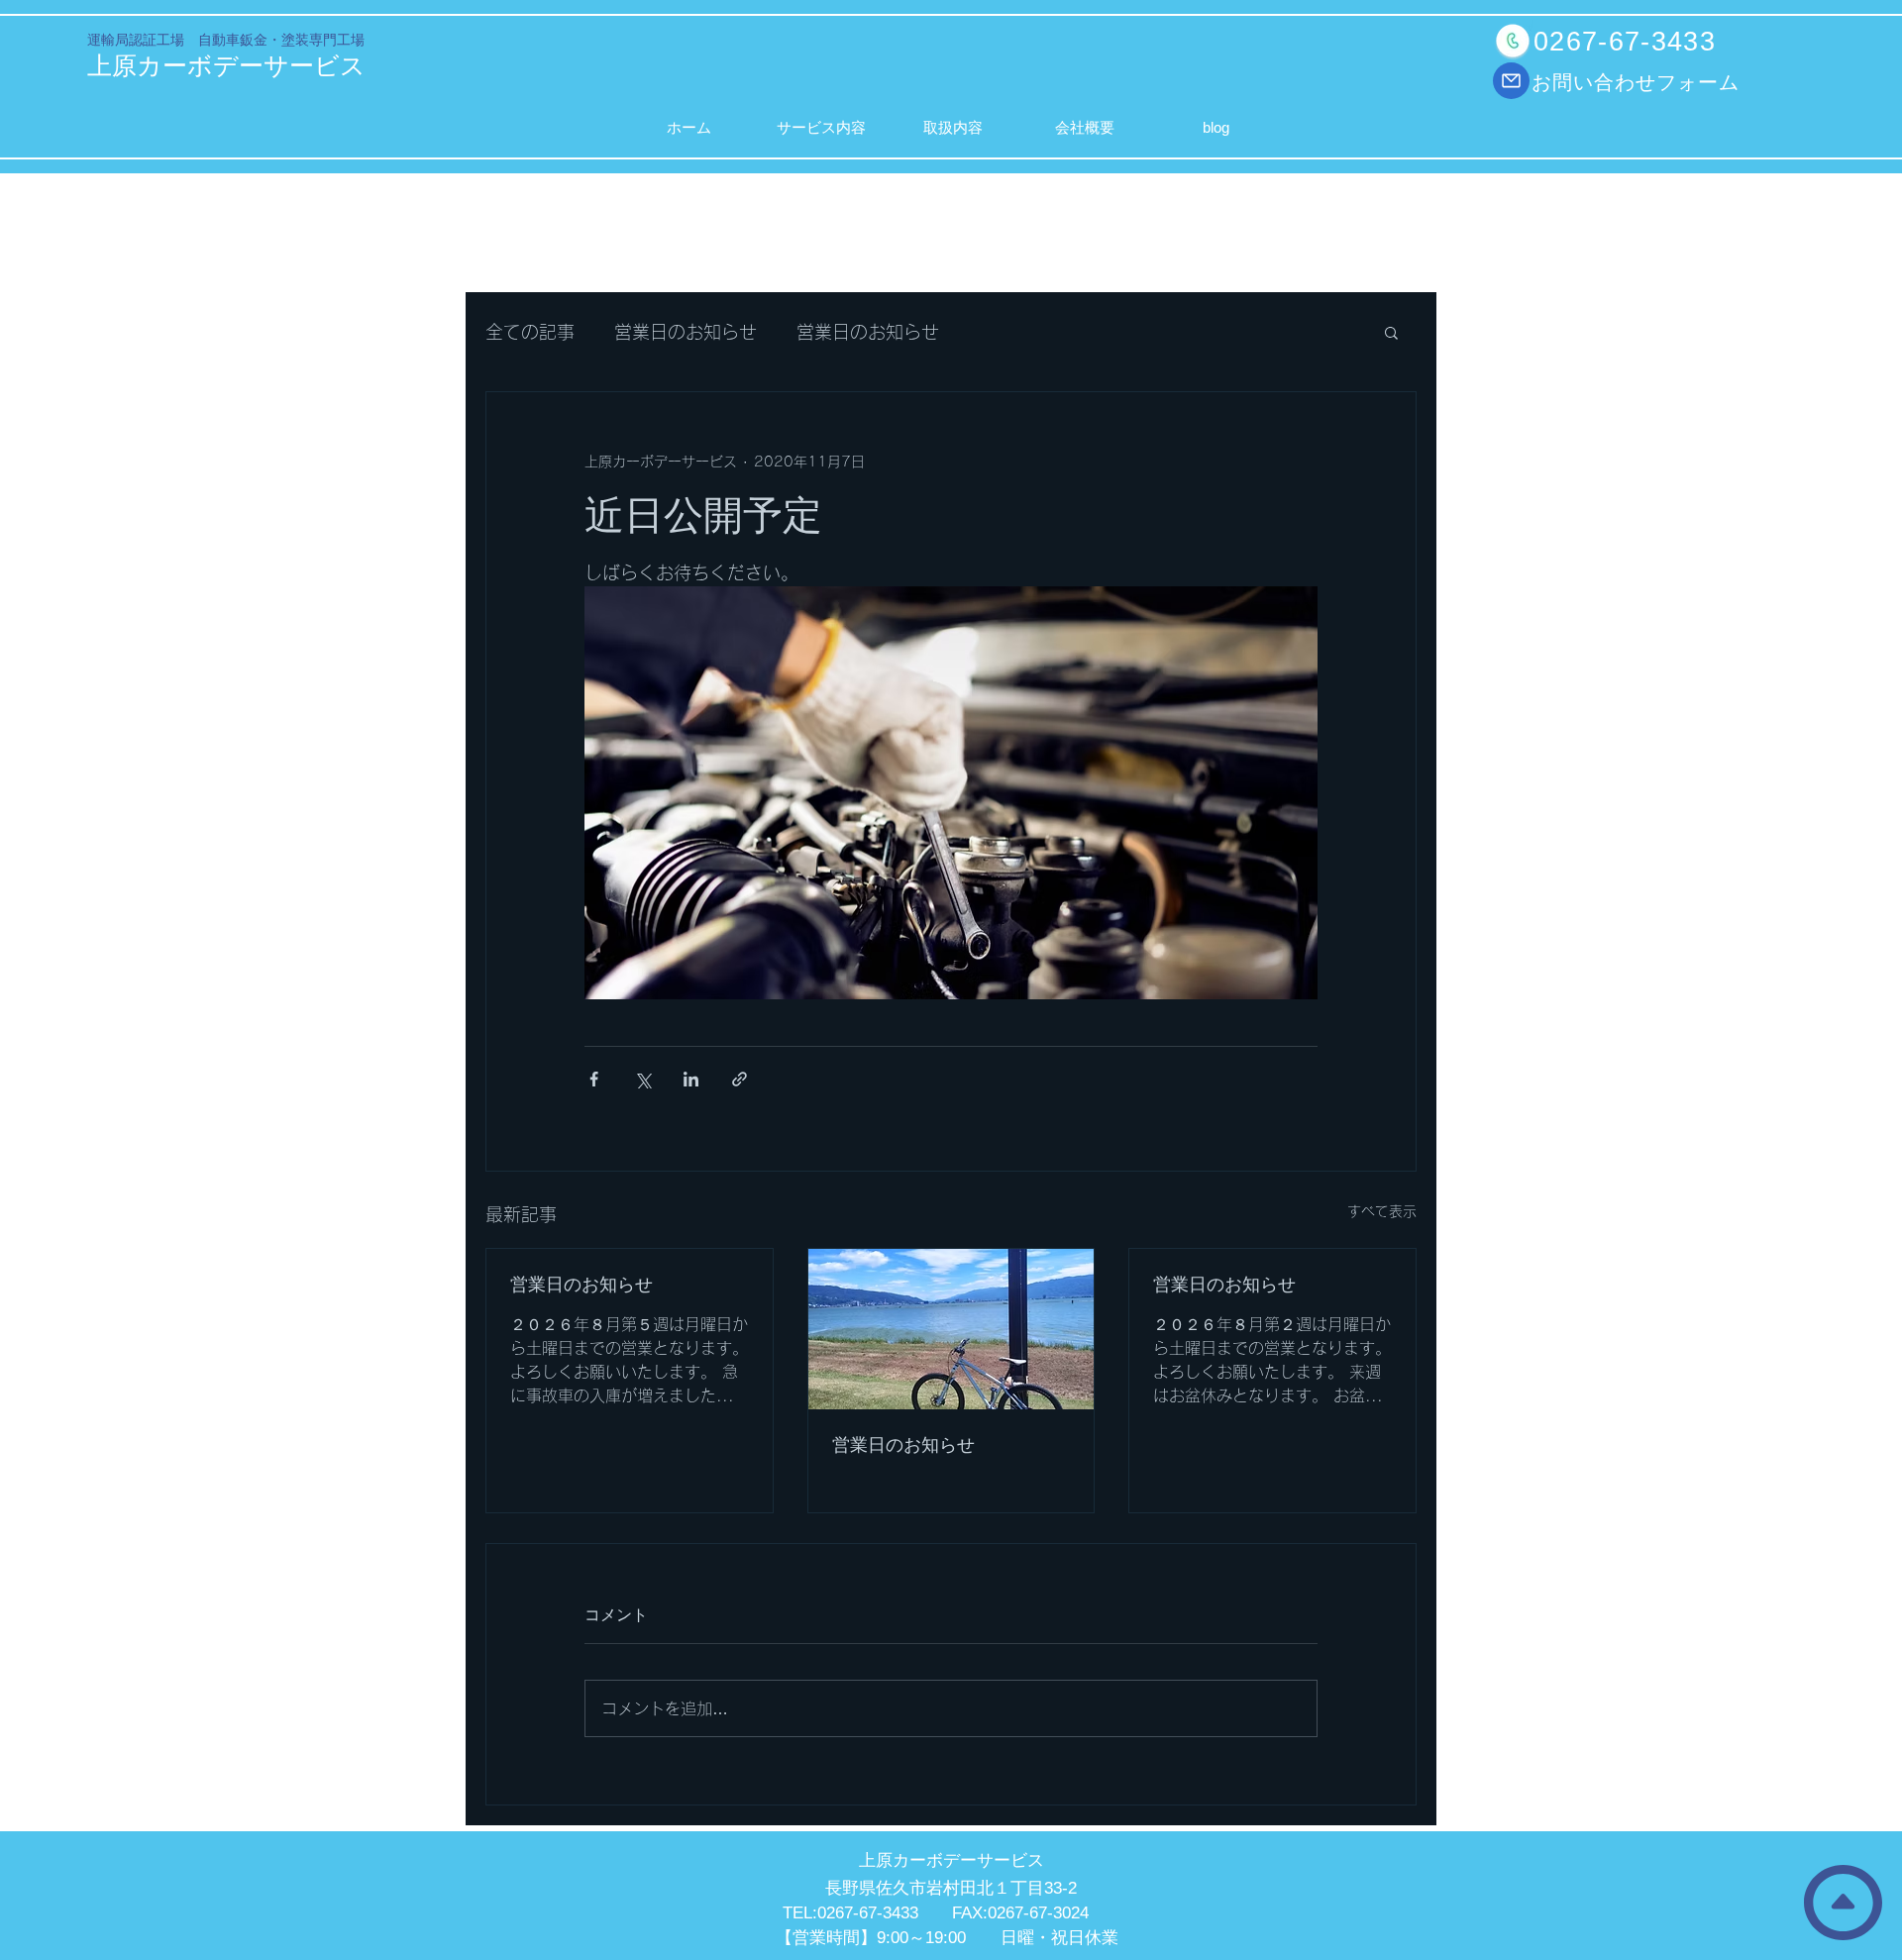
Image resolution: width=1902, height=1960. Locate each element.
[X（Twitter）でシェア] (642, 1079)
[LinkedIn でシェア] (691, 1079)
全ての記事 (530, 332)
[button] (1391, 332)
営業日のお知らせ (686, 332)
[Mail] (1511, 81)
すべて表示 (1382, 1211)
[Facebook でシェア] (594, 1079)
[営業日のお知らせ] (951, 1329)
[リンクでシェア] (740, 1079)
